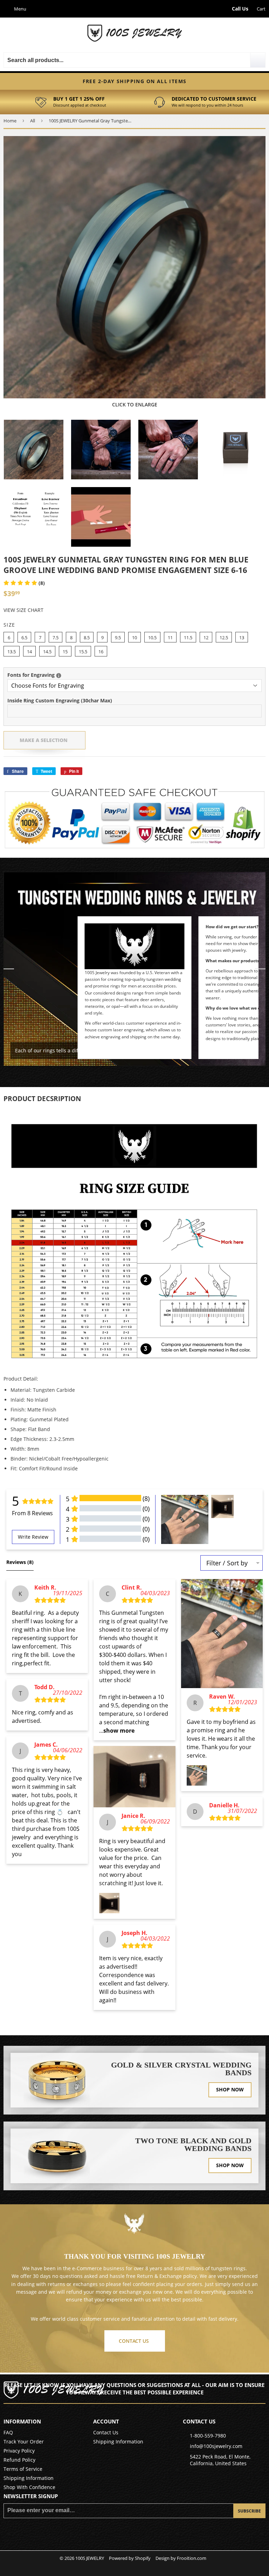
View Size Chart (23, 610)
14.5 (47, 652)
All (33, 121)
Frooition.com (192, 2558)
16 (101, 652)
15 (65, 652)
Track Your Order (24, 2442)
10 (134, 638)
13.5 (12, 652)
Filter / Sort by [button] (227, 1563)
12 (206, 638)
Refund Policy (19, 2460)
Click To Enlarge (135, 404)
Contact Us (106, 2432)
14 (29, 652)
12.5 (224, 638)
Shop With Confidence (29, 2487)
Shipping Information (29, 2478)
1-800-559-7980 (208, 2436)
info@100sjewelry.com (216, 2446)
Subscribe (249, 2511)
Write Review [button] (33, 1537)
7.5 (56, 638)
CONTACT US (134, 2341)
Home (10, 121)
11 (170, 638)
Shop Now (230, 2089)
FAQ (8, 2432)
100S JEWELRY (90, 2558)
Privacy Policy (19, 2451)
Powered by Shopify (130, 2558)
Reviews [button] (20, 1562)
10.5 (152, 638)
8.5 (87, 638)
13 (242, 638)
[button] (24, 583)
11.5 (188, 638)
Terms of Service (23, 2469)
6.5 (24, 638)
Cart (261, 9)
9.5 (118, 638)
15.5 (83, 652)
